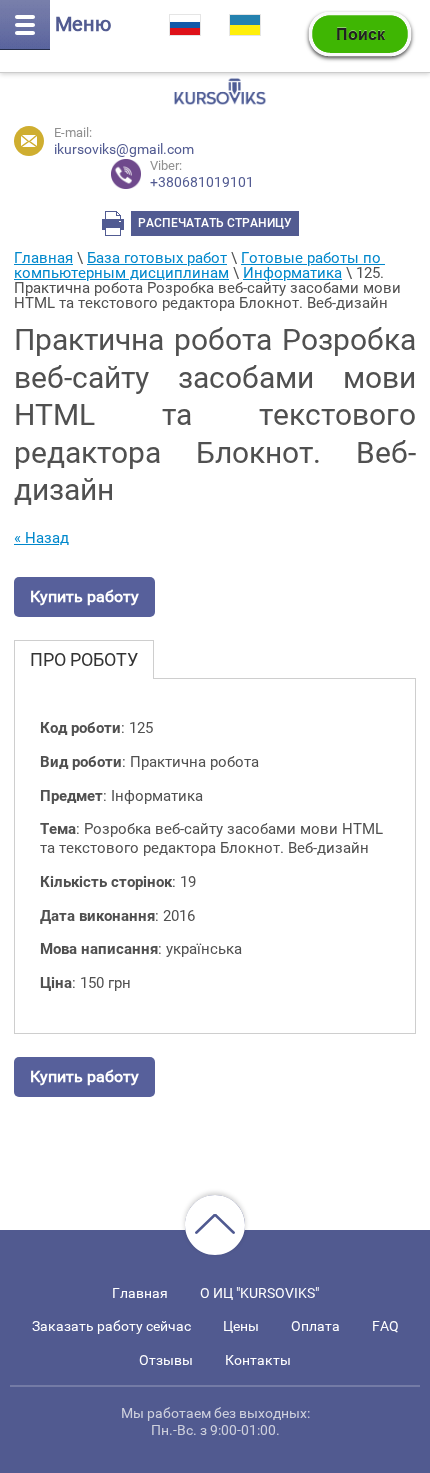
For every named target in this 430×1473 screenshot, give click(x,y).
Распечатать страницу (215, 223)
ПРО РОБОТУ (84, 659)
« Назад (41, 538)
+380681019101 (202, 174)
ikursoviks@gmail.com (124, 149)
